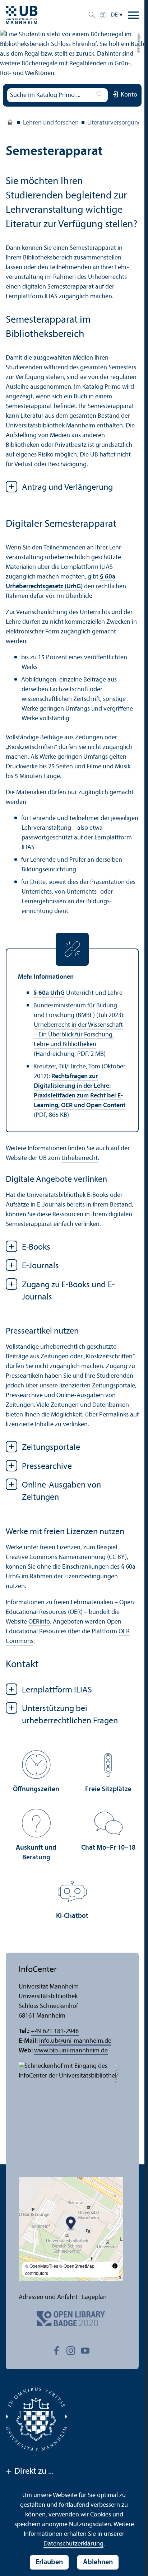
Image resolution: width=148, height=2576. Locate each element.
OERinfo (39, 1622)
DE (114, 15)
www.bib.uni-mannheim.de (71, 2051)
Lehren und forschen (51, 123)
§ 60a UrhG (49, 993)
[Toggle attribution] (115, 2266)
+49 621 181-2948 (55, 2031)
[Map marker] (71, 2224)
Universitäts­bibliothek (10, 123)
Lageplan (94, 2297)
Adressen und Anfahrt (48, 2297)
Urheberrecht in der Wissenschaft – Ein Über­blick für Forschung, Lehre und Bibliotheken (78, 1035)
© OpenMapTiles (42, 2266)
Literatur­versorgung (114, 123)
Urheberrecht (80, 1158)
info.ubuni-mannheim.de (75, 2041)
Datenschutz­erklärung (73, 2544)
